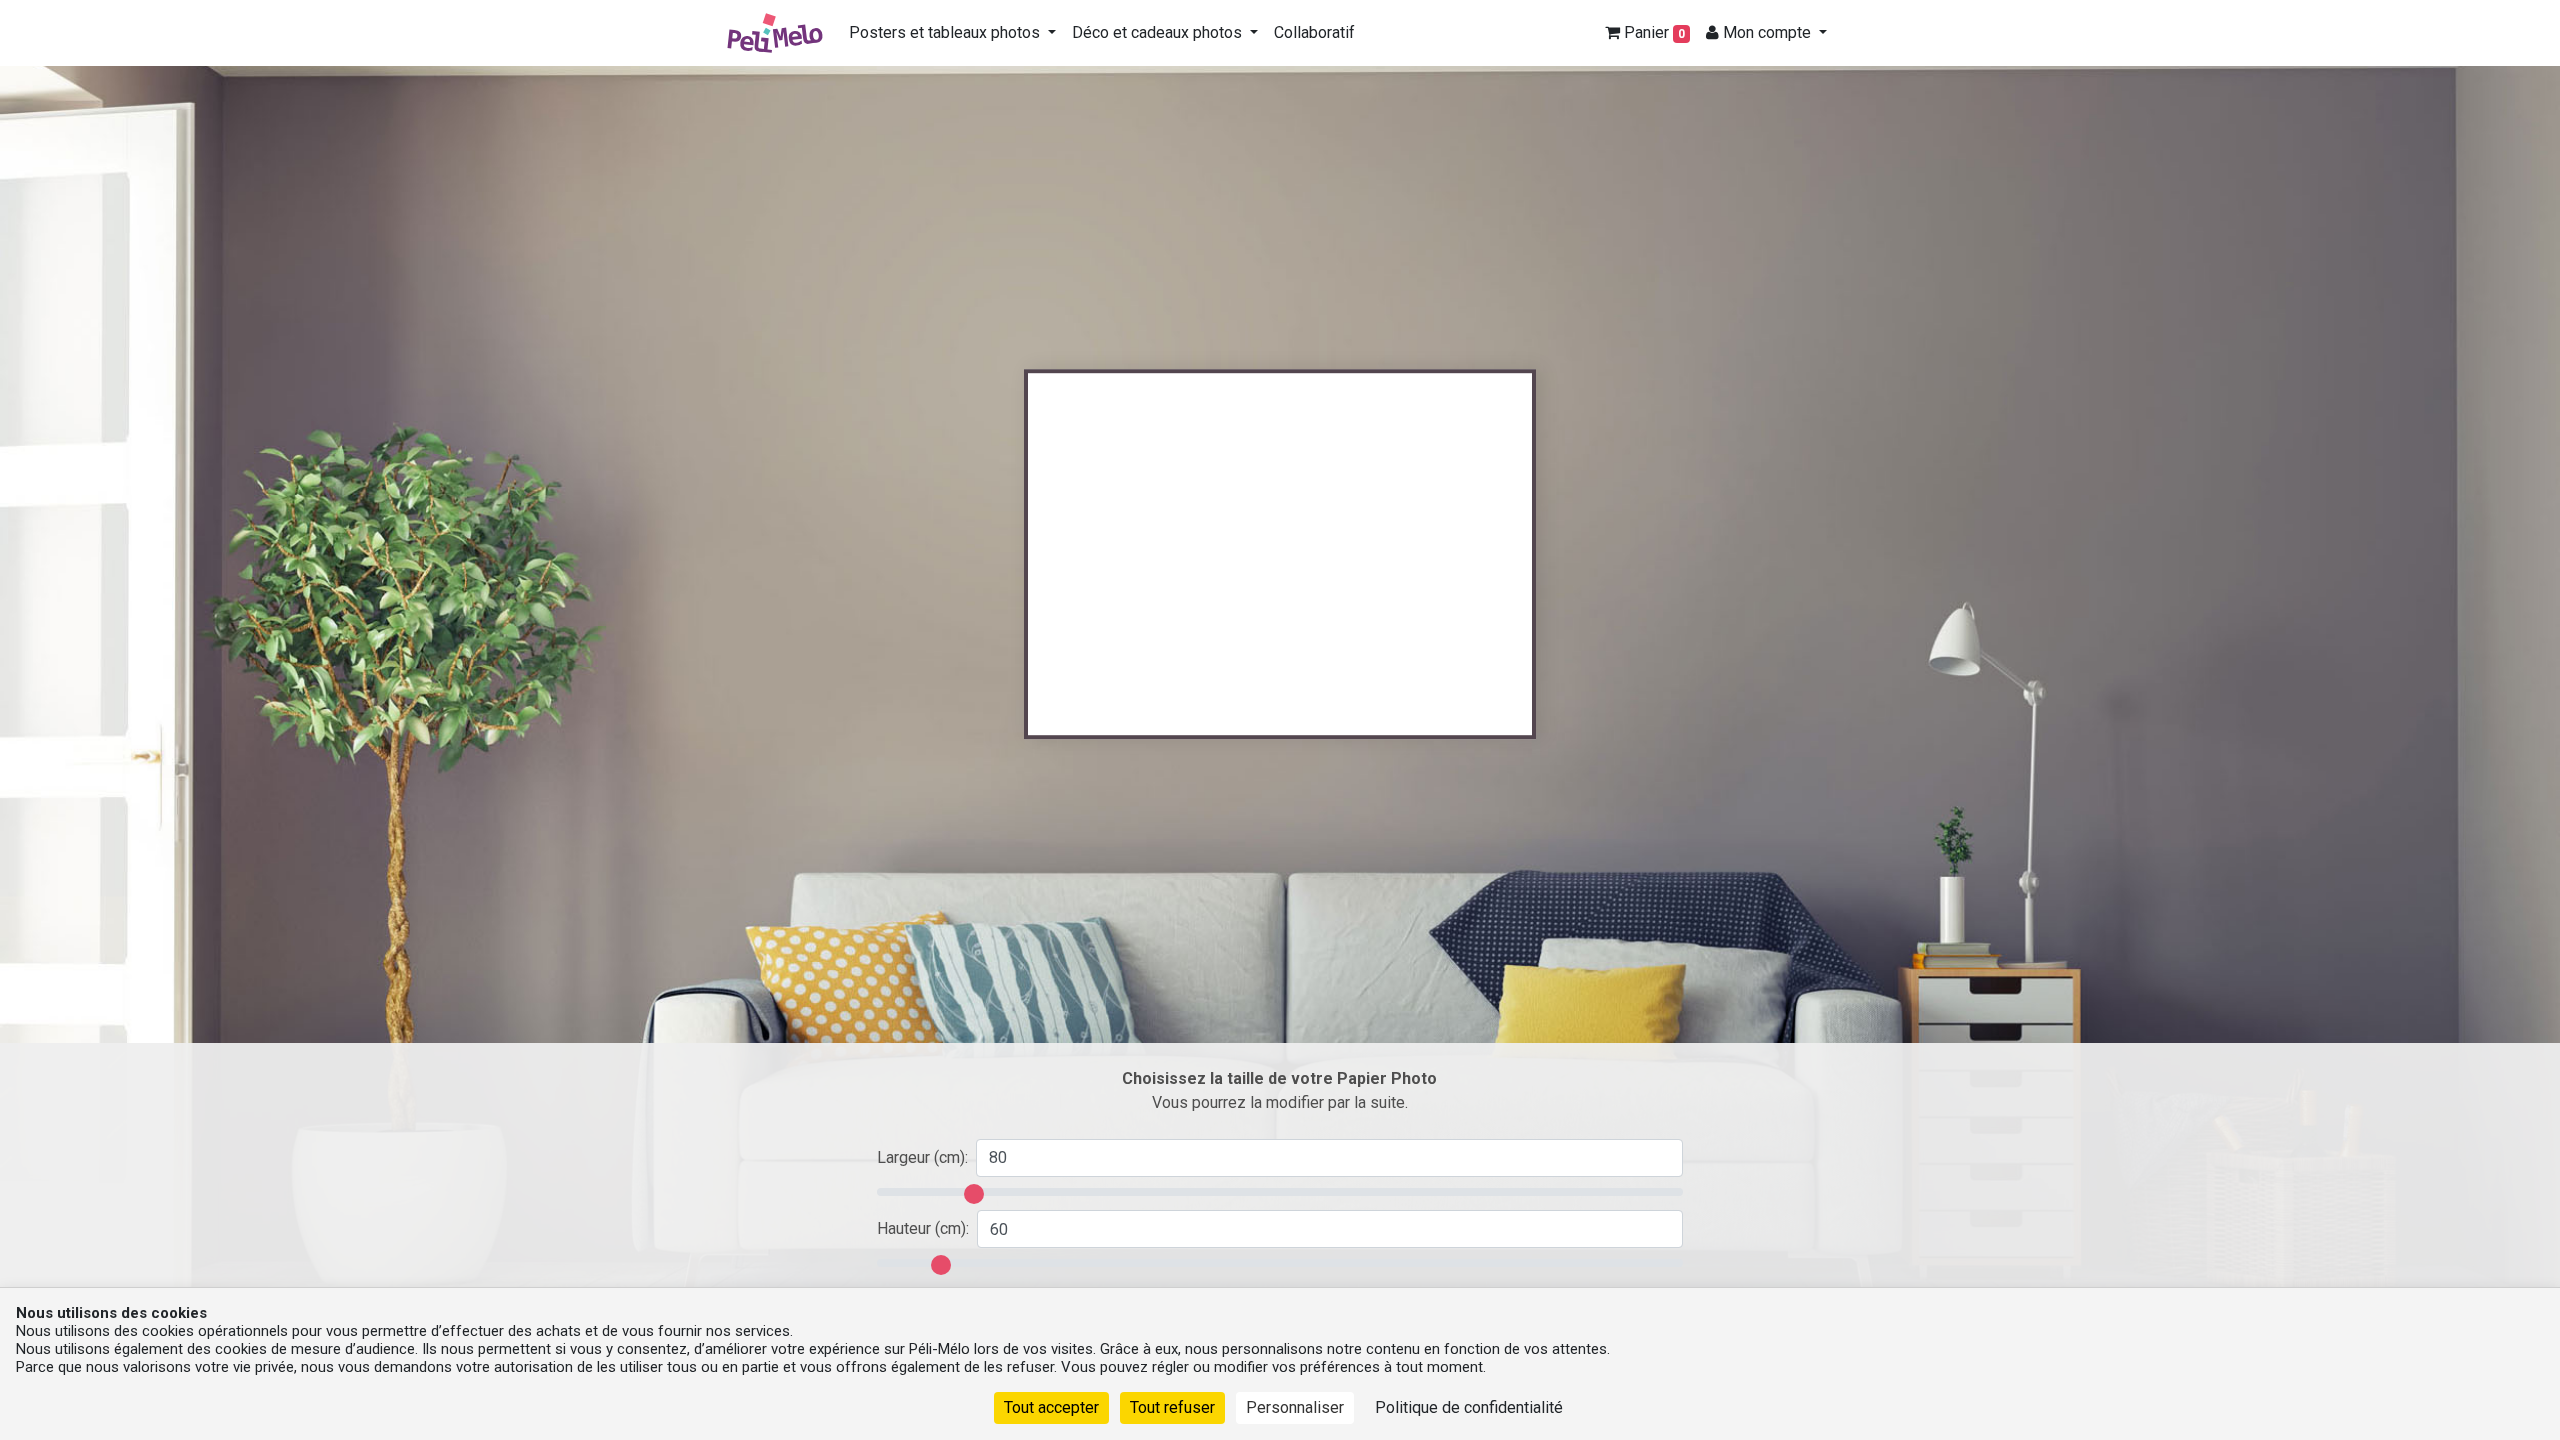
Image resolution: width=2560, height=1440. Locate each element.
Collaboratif (1314, 32)
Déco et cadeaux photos (1159, 32)
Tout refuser (1172, 1407)
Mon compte (1767, 32)
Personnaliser (1295, 1407)
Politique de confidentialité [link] (1469, 1407)
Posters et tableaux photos (946, 32)
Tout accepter (1051, 1407)
